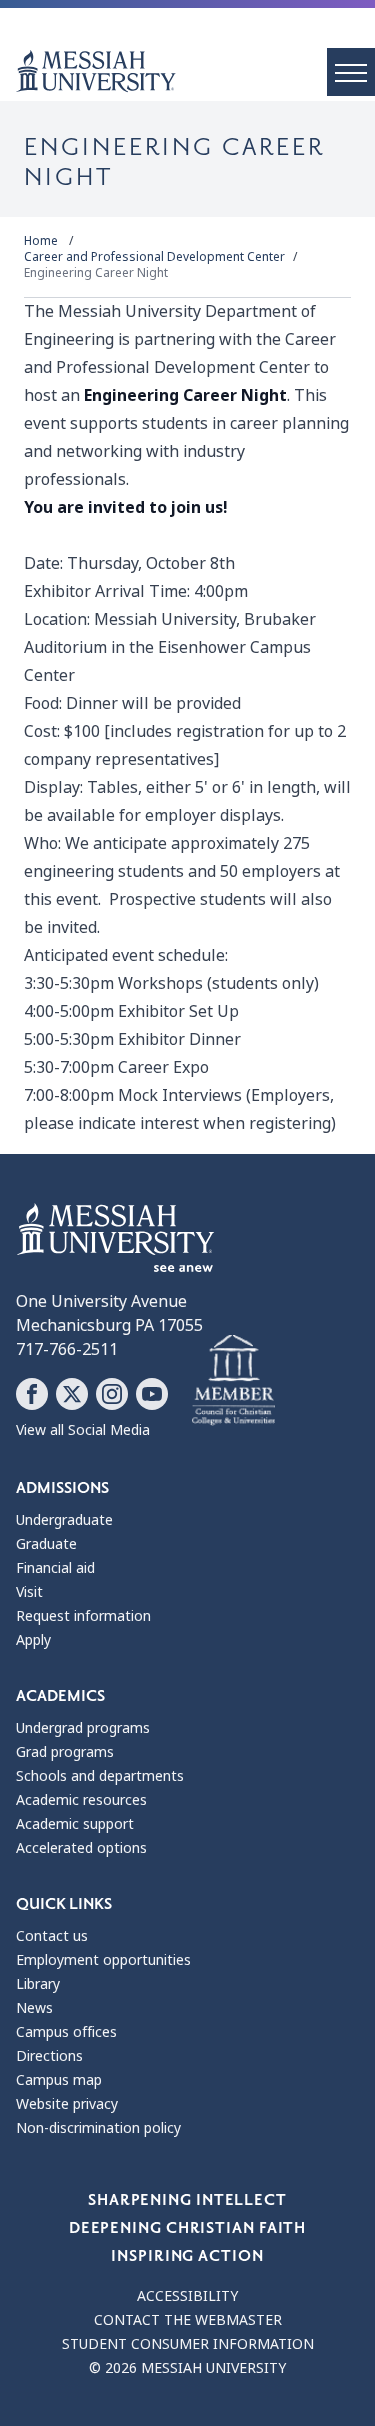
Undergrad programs (83, 1728)
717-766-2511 (67, 1349)
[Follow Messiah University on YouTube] (152, 1394)
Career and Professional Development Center (154, 257)
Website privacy (67, 2104)
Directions (49, 2056)
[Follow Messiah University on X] (72, 1394)
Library (38, 1984)
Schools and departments (100, 1776)
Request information (83, 1616)
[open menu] (351, 72)
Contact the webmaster (188, 2320)
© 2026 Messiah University (187, 2368)
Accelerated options (81, 1848)
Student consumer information (188, 2344)
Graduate (46, 1544)
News (34, 2008)
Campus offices (66, 2032)
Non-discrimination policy (98, 2128)
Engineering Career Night (96, 273)
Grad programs (65, 1752)
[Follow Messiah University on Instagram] (112, 1394)
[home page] (195, 71)
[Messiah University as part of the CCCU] (233, 1381)
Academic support (75, 1824)
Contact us (52, 1936)
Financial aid (55, 1568)
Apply (33, 1640)
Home (41, 241)
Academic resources (81, 1800)
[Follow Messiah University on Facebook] (32, 1394)
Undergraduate (64, 1520)
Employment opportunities (103, 1960)
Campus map (59, 2080)
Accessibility (187, 2296)
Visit (29, 1592)
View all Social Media (83, 1430)
